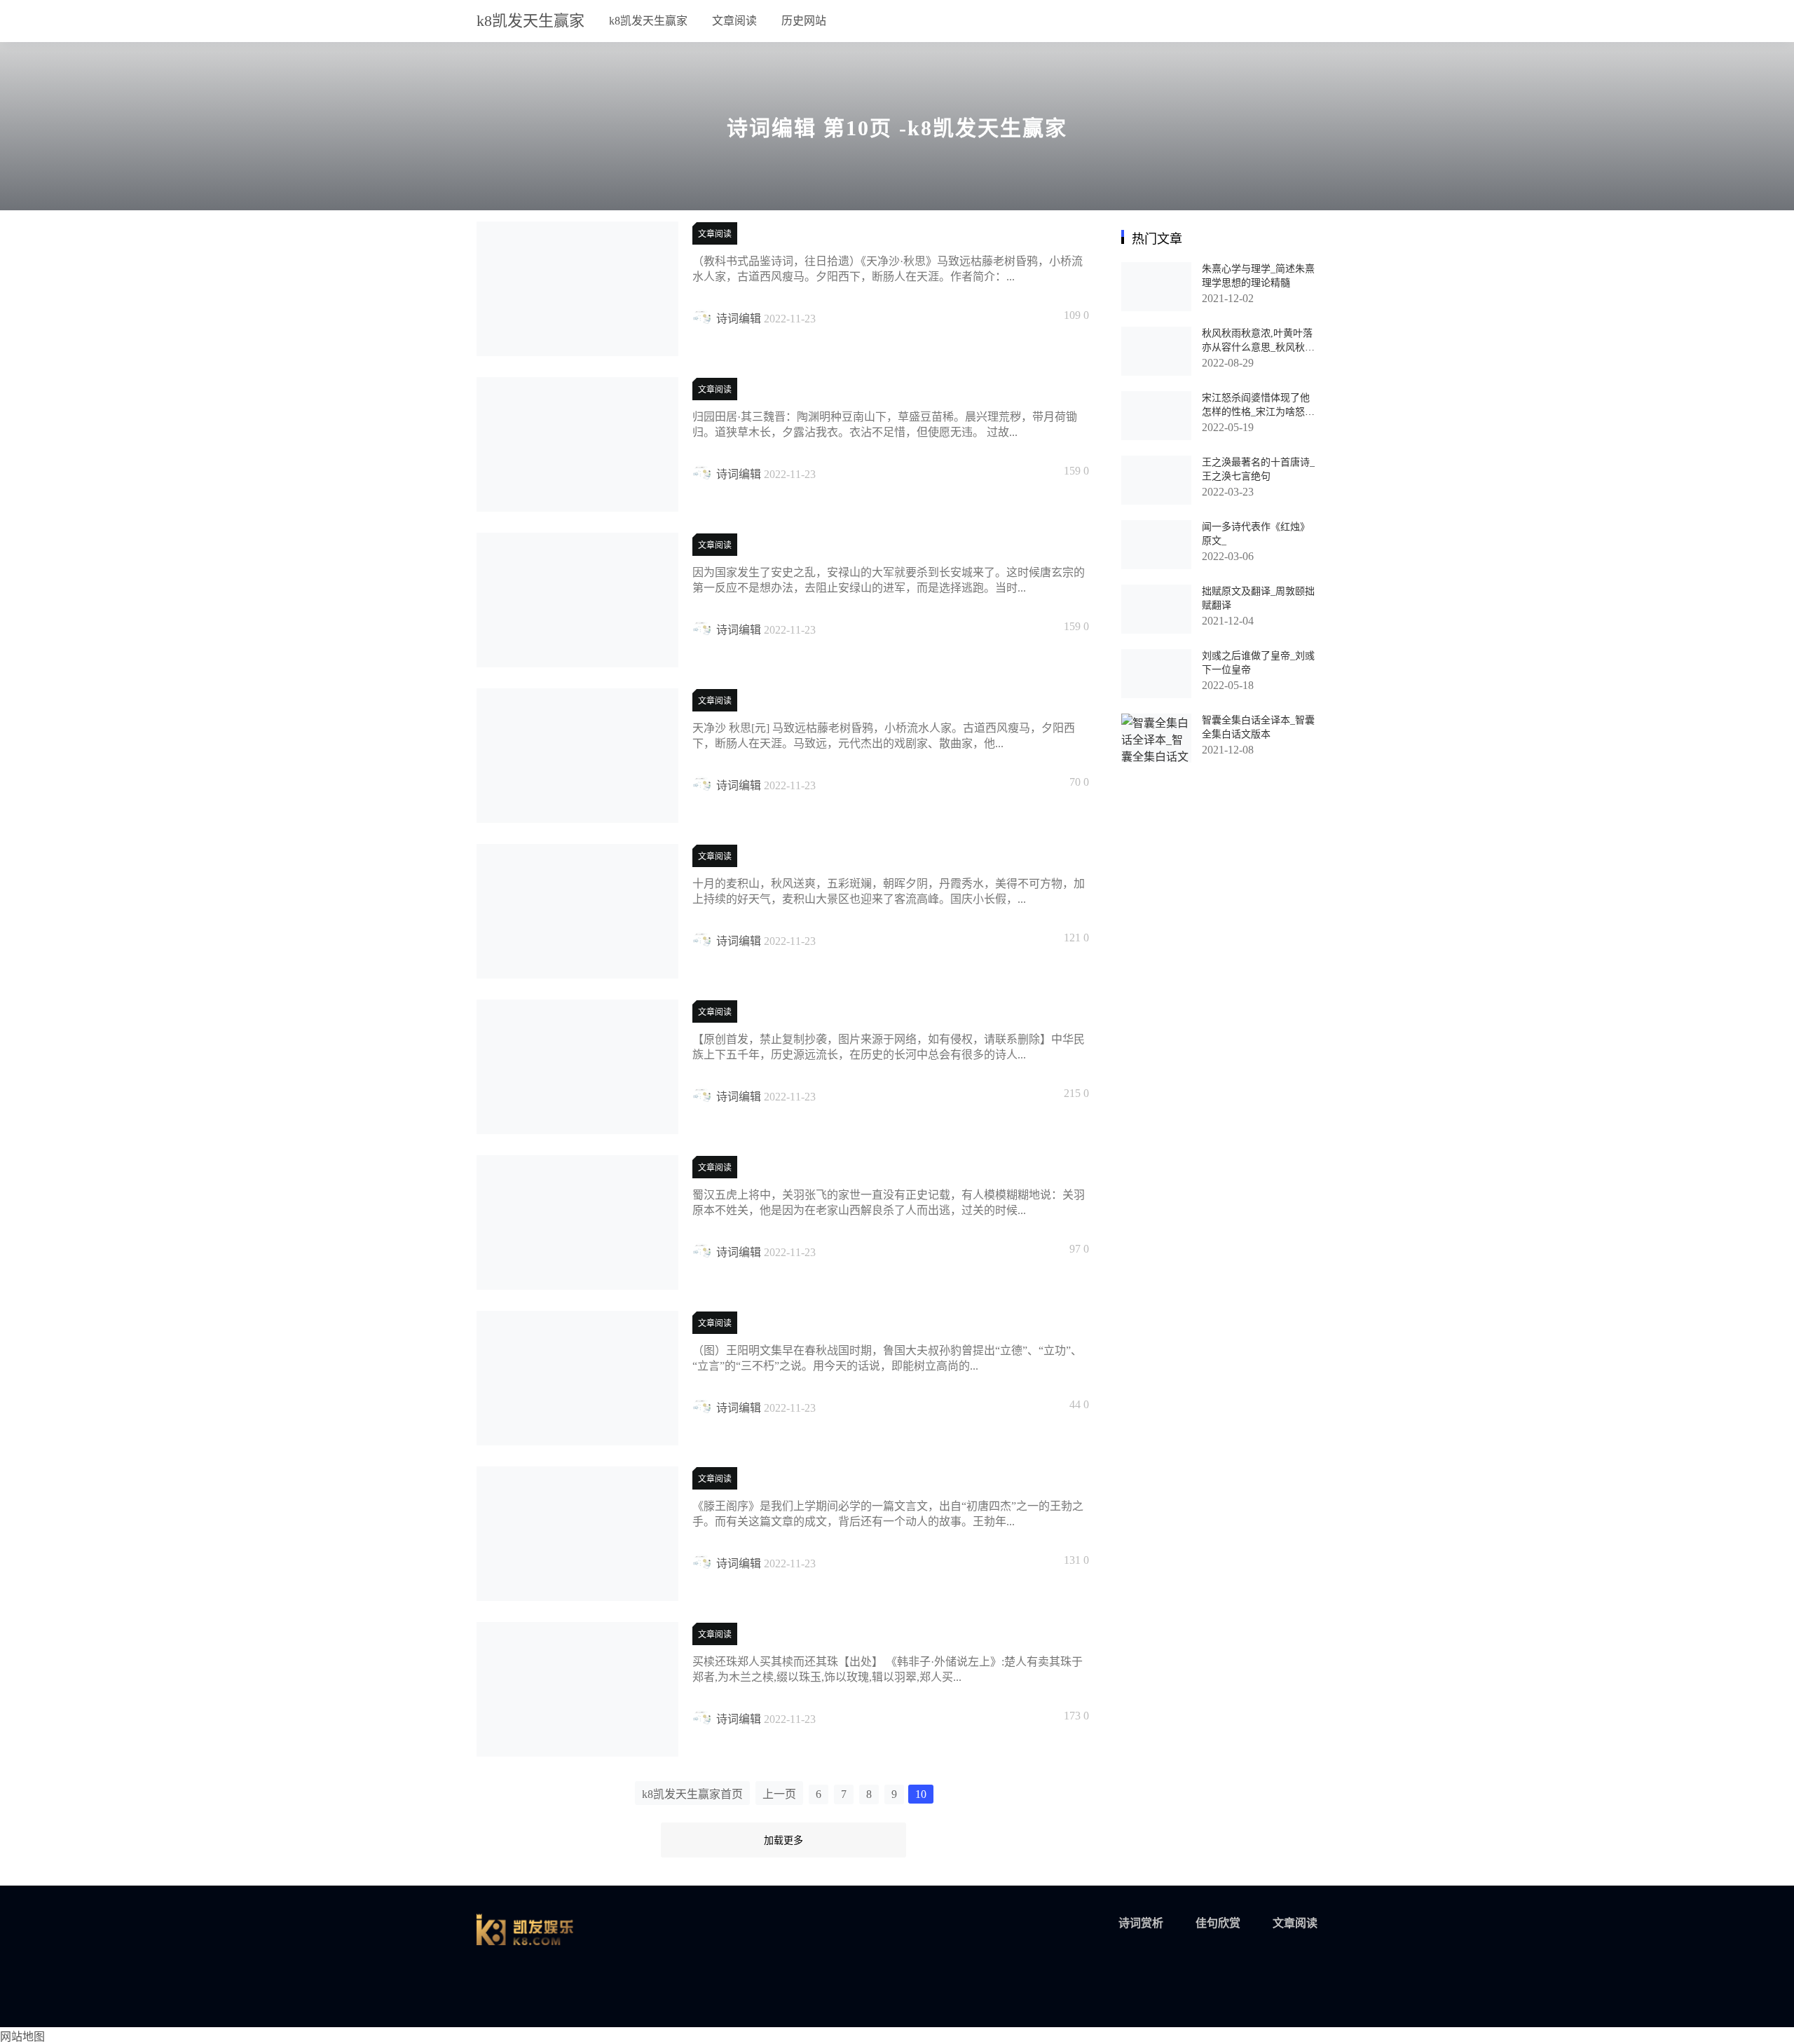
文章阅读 (734, 21)
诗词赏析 (1141, 1923)
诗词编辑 (739, 319)
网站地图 (22, 2037)
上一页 (779, 1794)
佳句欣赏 (1218, 1923)
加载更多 (783, 1840)
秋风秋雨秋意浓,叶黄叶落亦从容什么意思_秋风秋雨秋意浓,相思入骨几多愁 (1258, 347)
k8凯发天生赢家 (530, 21)
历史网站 (804, 21)
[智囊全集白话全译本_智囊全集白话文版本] (1156, 738)
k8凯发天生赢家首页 (692, 1794)
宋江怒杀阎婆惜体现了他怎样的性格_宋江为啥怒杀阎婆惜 (1258, 412)
